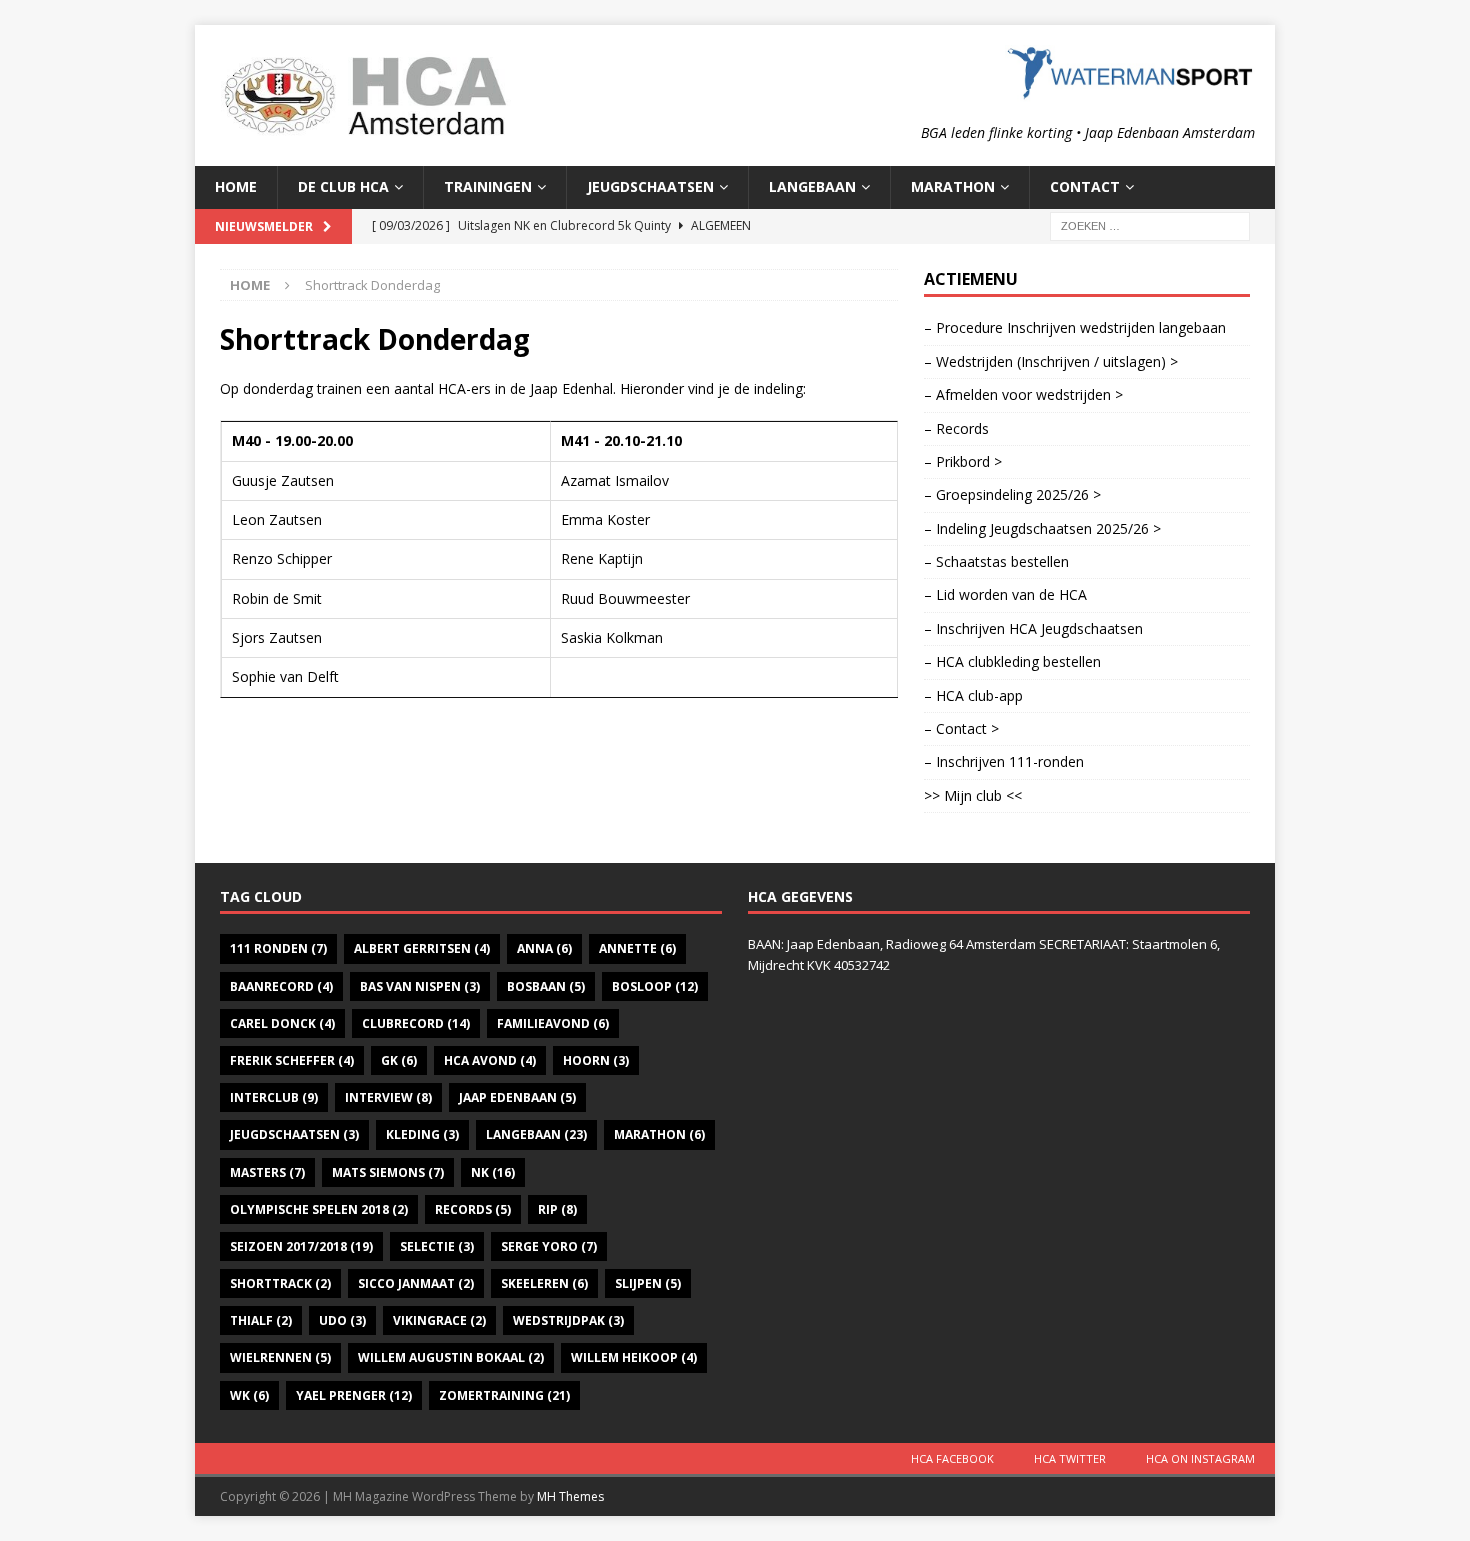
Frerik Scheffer (292, 1060)
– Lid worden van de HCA (1005, 594)
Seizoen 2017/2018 (301, 1246)
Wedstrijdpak (568, 1320)
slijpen (648, 1283)
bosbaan (546, 986)
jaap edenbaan (517, 1097)
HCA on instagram (1200, 1458)
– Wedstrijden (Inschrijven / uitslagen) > (1051, 361)
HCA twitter (1070, 1458)
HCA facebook (952, 1458)
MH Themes (570, 1496)
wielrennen (280, 1357)
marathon (659, 1134)
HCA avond (490, 1060)
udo (342, 1320)
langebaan (536, 1134)
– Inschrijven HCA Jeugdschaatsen (1033, 628)
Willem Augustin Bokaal (451, 1357)
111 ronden (278, 948)
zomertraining (504, 1395)
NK (493, 1172)
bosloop (655, 986)
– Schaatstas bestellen (996, 561)
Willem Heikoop (634, 1357)
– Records (956, 428)
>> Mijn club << (973, 795)
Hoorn (596, 1060)
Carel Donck (282, 1023)
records (473, 1209)
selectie (437, 1246)
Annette (637, 948)
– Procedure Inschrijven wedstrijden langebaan (1075, 327)
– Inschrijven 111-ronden (1004, 761)
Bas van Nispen (420, 986)
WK (249, 1395)
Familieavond (553, 1023)
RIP (557, 1209)
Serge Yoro (549, 1246)
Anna (544, 948)
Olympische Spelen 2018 (319, 1209)
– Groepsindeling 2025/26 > (1012, 494)
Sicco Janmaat (416, 1283)
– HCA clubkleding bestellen (1012, 661)
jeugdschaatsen (294, 1134)
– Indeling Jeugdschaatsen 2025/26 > (1042, 528)
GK (399, 1060)
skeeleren (544, 1283)
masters (267, 1172)
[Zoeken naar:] (1150, 224)
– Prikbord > (963, 461)
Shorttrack (280, 1283)
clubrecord (416, 1023)
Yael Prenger (354, 1395)
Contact (1085, 186)
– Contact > (961, 728)
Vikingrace (439, 1320)
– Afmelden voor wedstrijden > (1023, 394)
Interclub (274, 1097)
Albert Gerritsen (422, 948)
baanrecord (281, 986)
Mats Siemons (388, 1172)
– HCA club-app (973, 695)
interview (388, 1097)
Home (236, 186)
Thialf (261, 1320)
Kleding (422, 1134)
